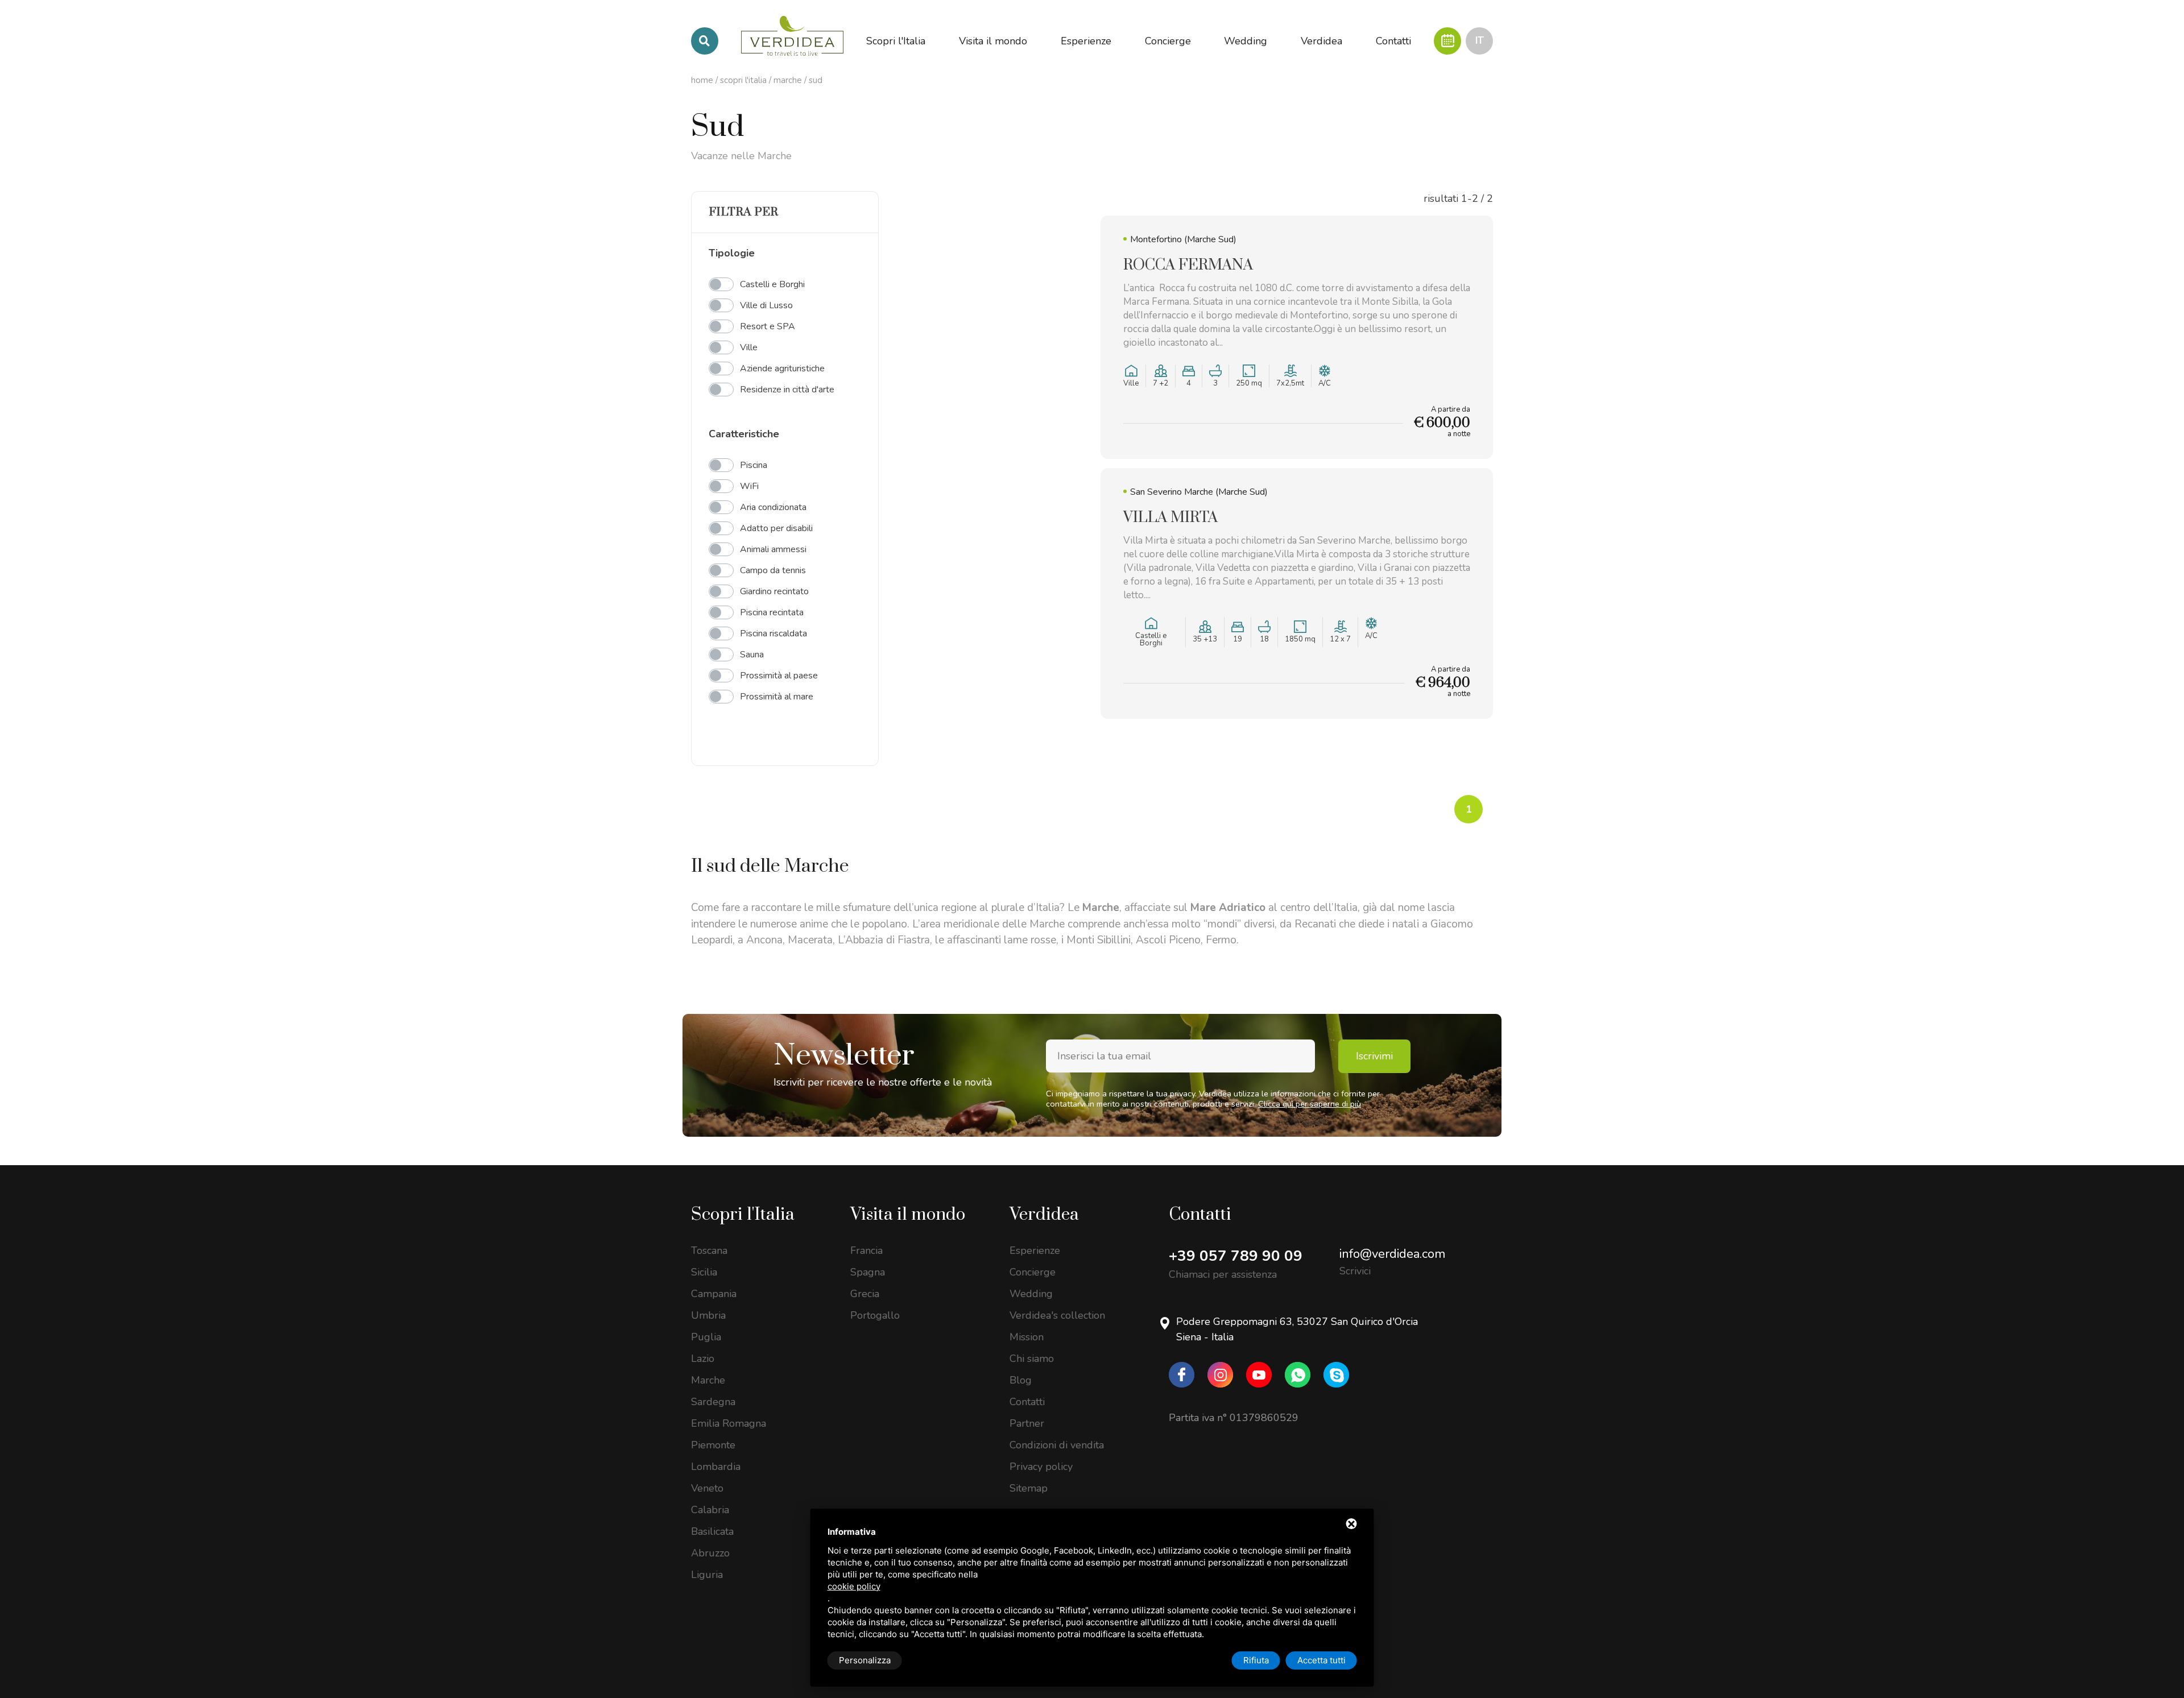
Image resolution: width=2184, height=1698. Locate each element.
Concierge (1033, 1272)
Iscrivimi (1374, 1056)
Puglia (706, 1337)
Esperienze (1035, 1250)
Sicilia (704, 1272)
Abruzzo (710, 1553)
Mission (1027, 1337)
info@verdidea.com (1392, 1254)
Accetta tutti (1321, 1660)
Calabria (710, 1510)
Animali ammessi (773, 549)
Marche (788, 80)
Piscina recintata (772, 612)
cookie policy (854, 1586)
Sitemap (1029, 1488)
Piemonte (713, 1445)
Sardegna (713, 1402)
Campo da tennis (773, 570)
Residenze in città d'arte (787, 390)
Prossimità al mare (777, 697)
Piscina (754, 465)
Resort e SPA (768, 326)
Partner (1027, 1423)
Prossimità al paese (779, 676)
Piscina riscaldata (773, 633)
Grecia (865, 1294)
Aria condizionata (773, 507)
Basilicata (712, 1531)
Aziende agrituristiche (782, 368)
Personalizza (865, 1660)
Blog (1021, 1380)
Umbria (708, 1315)
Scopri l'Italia (743, 80)
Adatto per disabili (776, 528)
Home (702, 80)
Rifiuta (1256, 1660)
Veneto (707, 1488)
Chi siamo (1032, 1359)
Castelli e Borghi (772, 284)
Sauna (752, 655)
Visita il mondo (908, 1215)
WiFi (749, 486)
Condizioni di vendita (1057, 1445)
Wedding (1031, 1294)
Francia (866, 1250)
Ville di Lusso (766, 305)
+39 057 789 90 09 (1236, 1256)
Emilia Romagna (729, 1423)
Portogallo (875, 1315)
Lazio (703, 1359)
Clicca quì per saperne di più (1310, 1104)
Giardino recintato (774, 591)
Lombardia (716, 1467)
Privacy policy (1041, 1467)
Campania (714, 1294)
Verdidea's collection (1057, 1315)
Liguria (707, 1575)
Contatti (1027, 1402)
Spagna (868, 1272)
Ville (749, 347)
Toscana (709, 1250)
